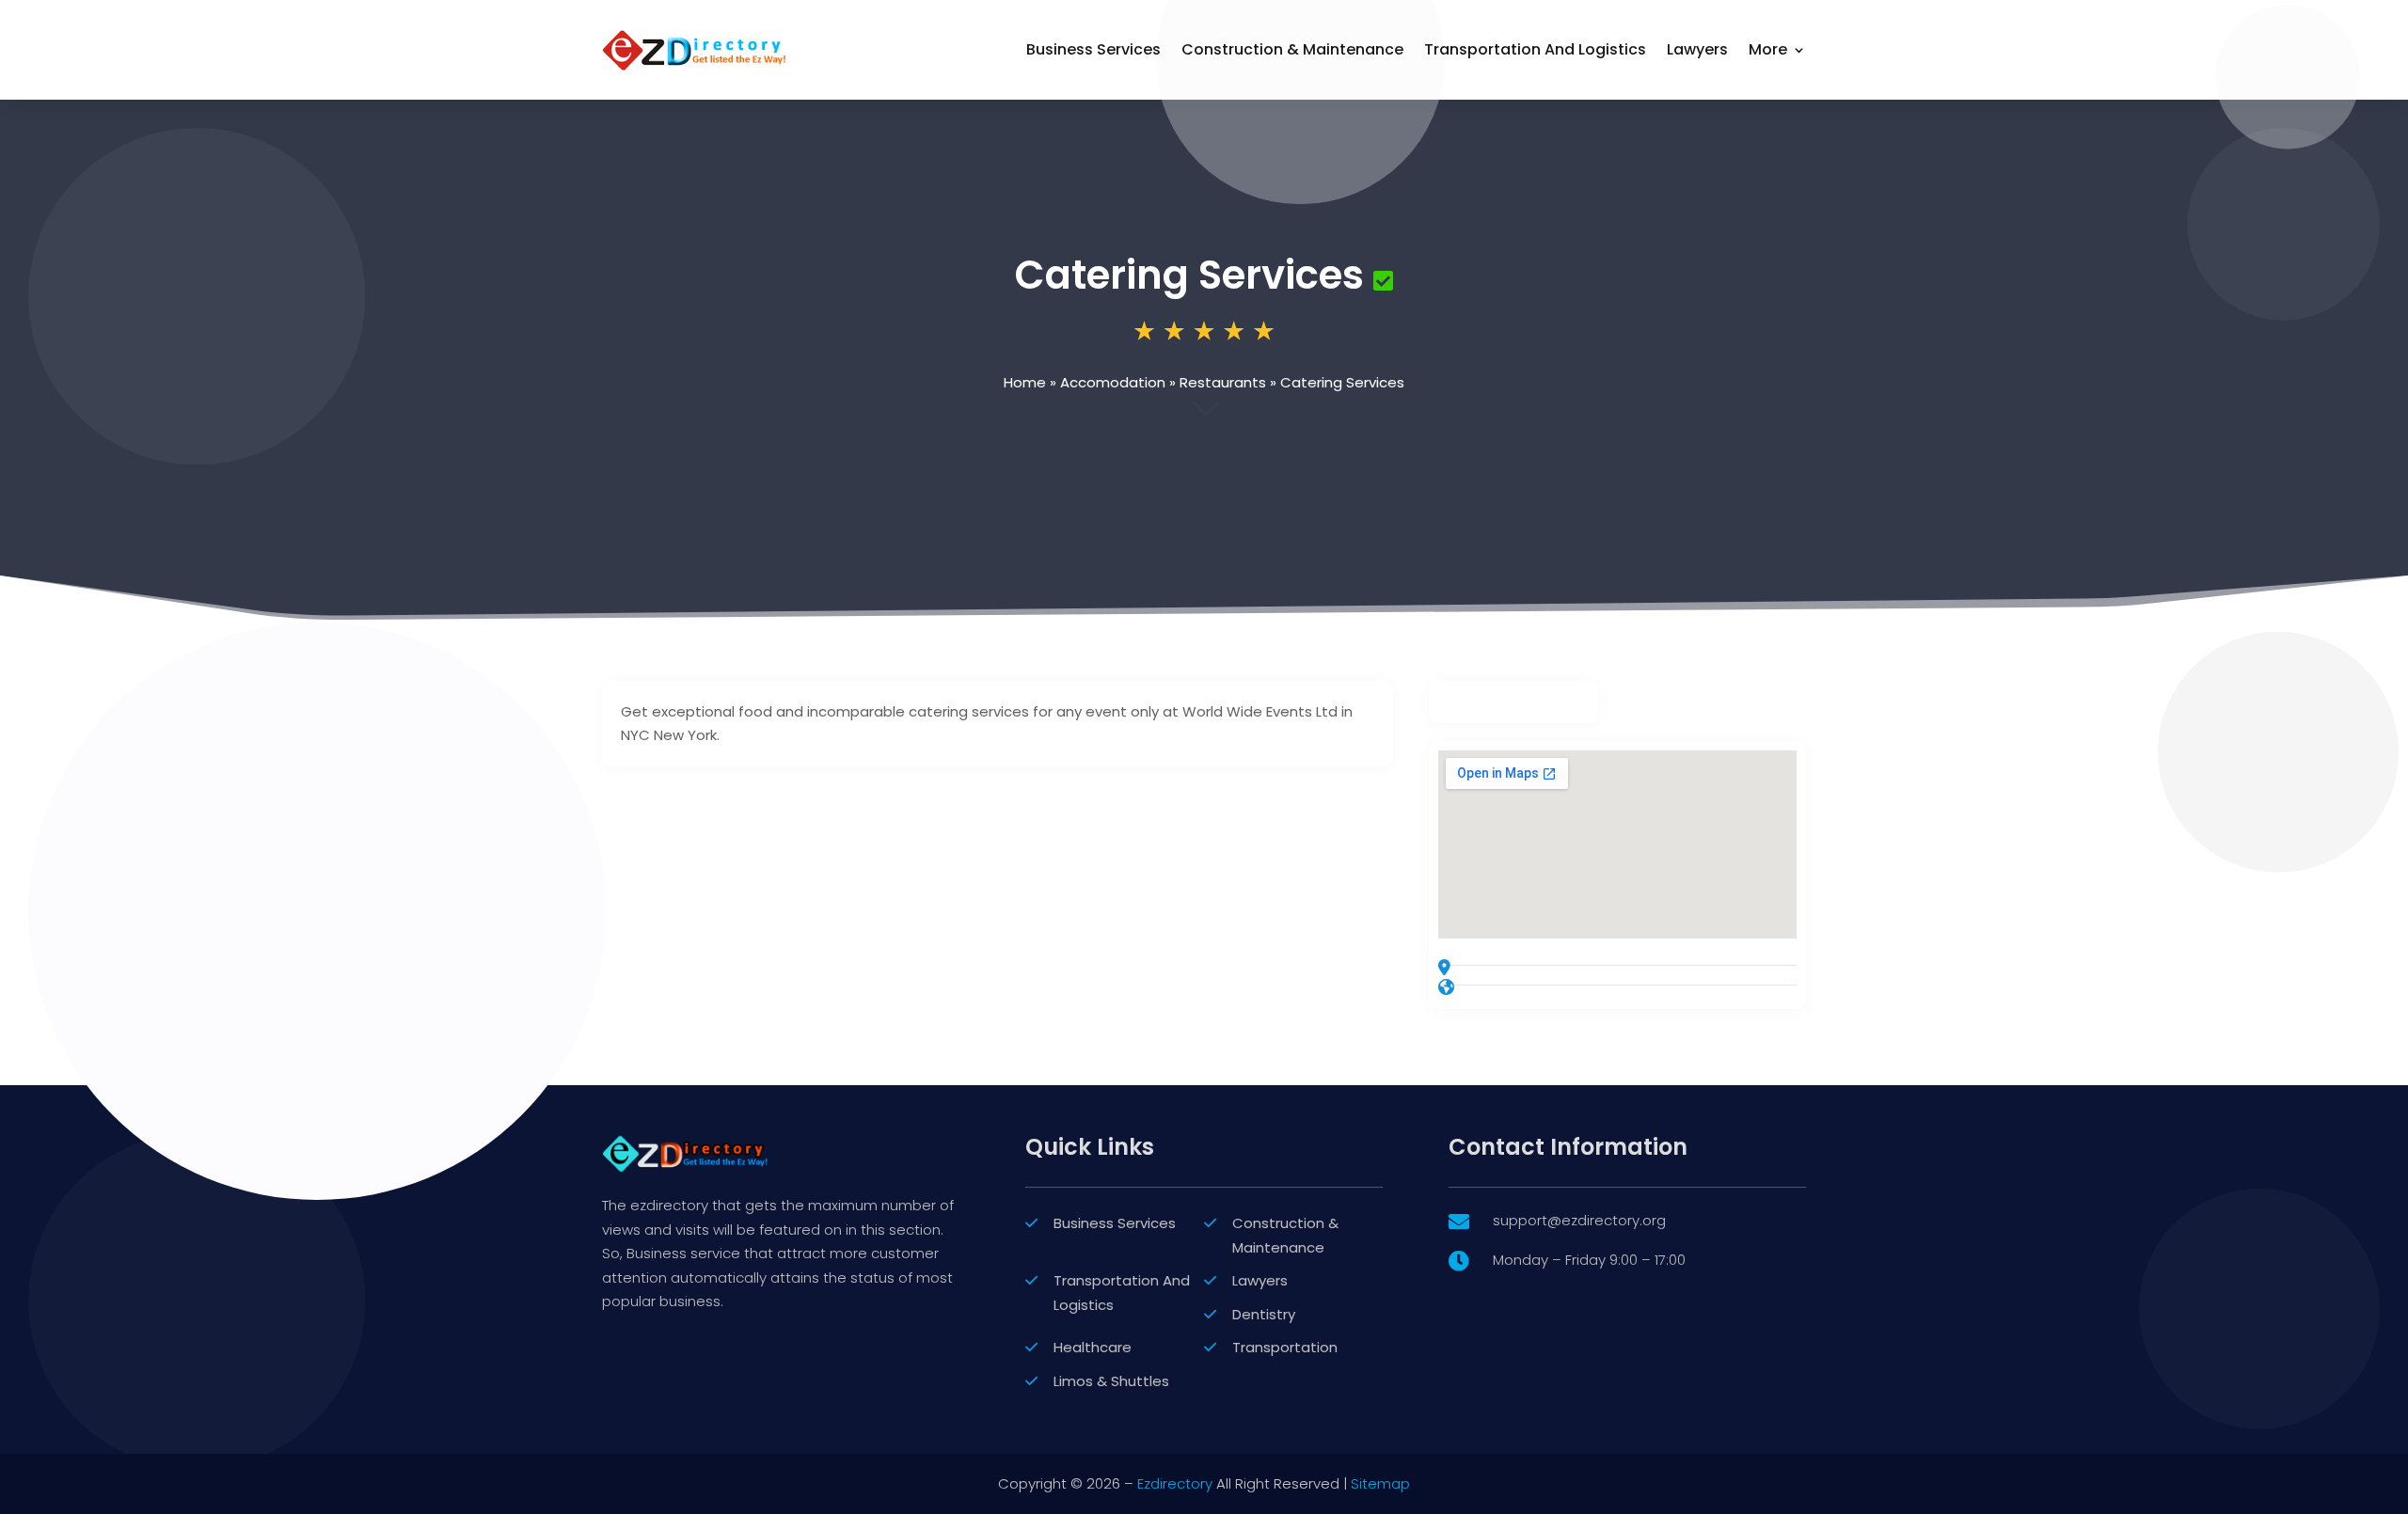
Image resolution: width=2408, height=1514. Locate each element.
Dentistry (1264, 1314)
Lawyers (1697, 49)
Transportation (1285, 1347)
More (1768, 49)
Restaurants (1223, 382)
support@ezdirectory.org (1579, 1220)
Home (1025, 382)
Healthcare (1093, 1347)
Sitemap (1380, 1483)
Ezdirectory (1175, 1483)
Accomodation (1113, 382)
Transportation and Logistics (1535, 49)
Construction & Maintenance (1292, 49)
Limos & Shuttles (1111, 1381)
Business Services (1093, 49)
